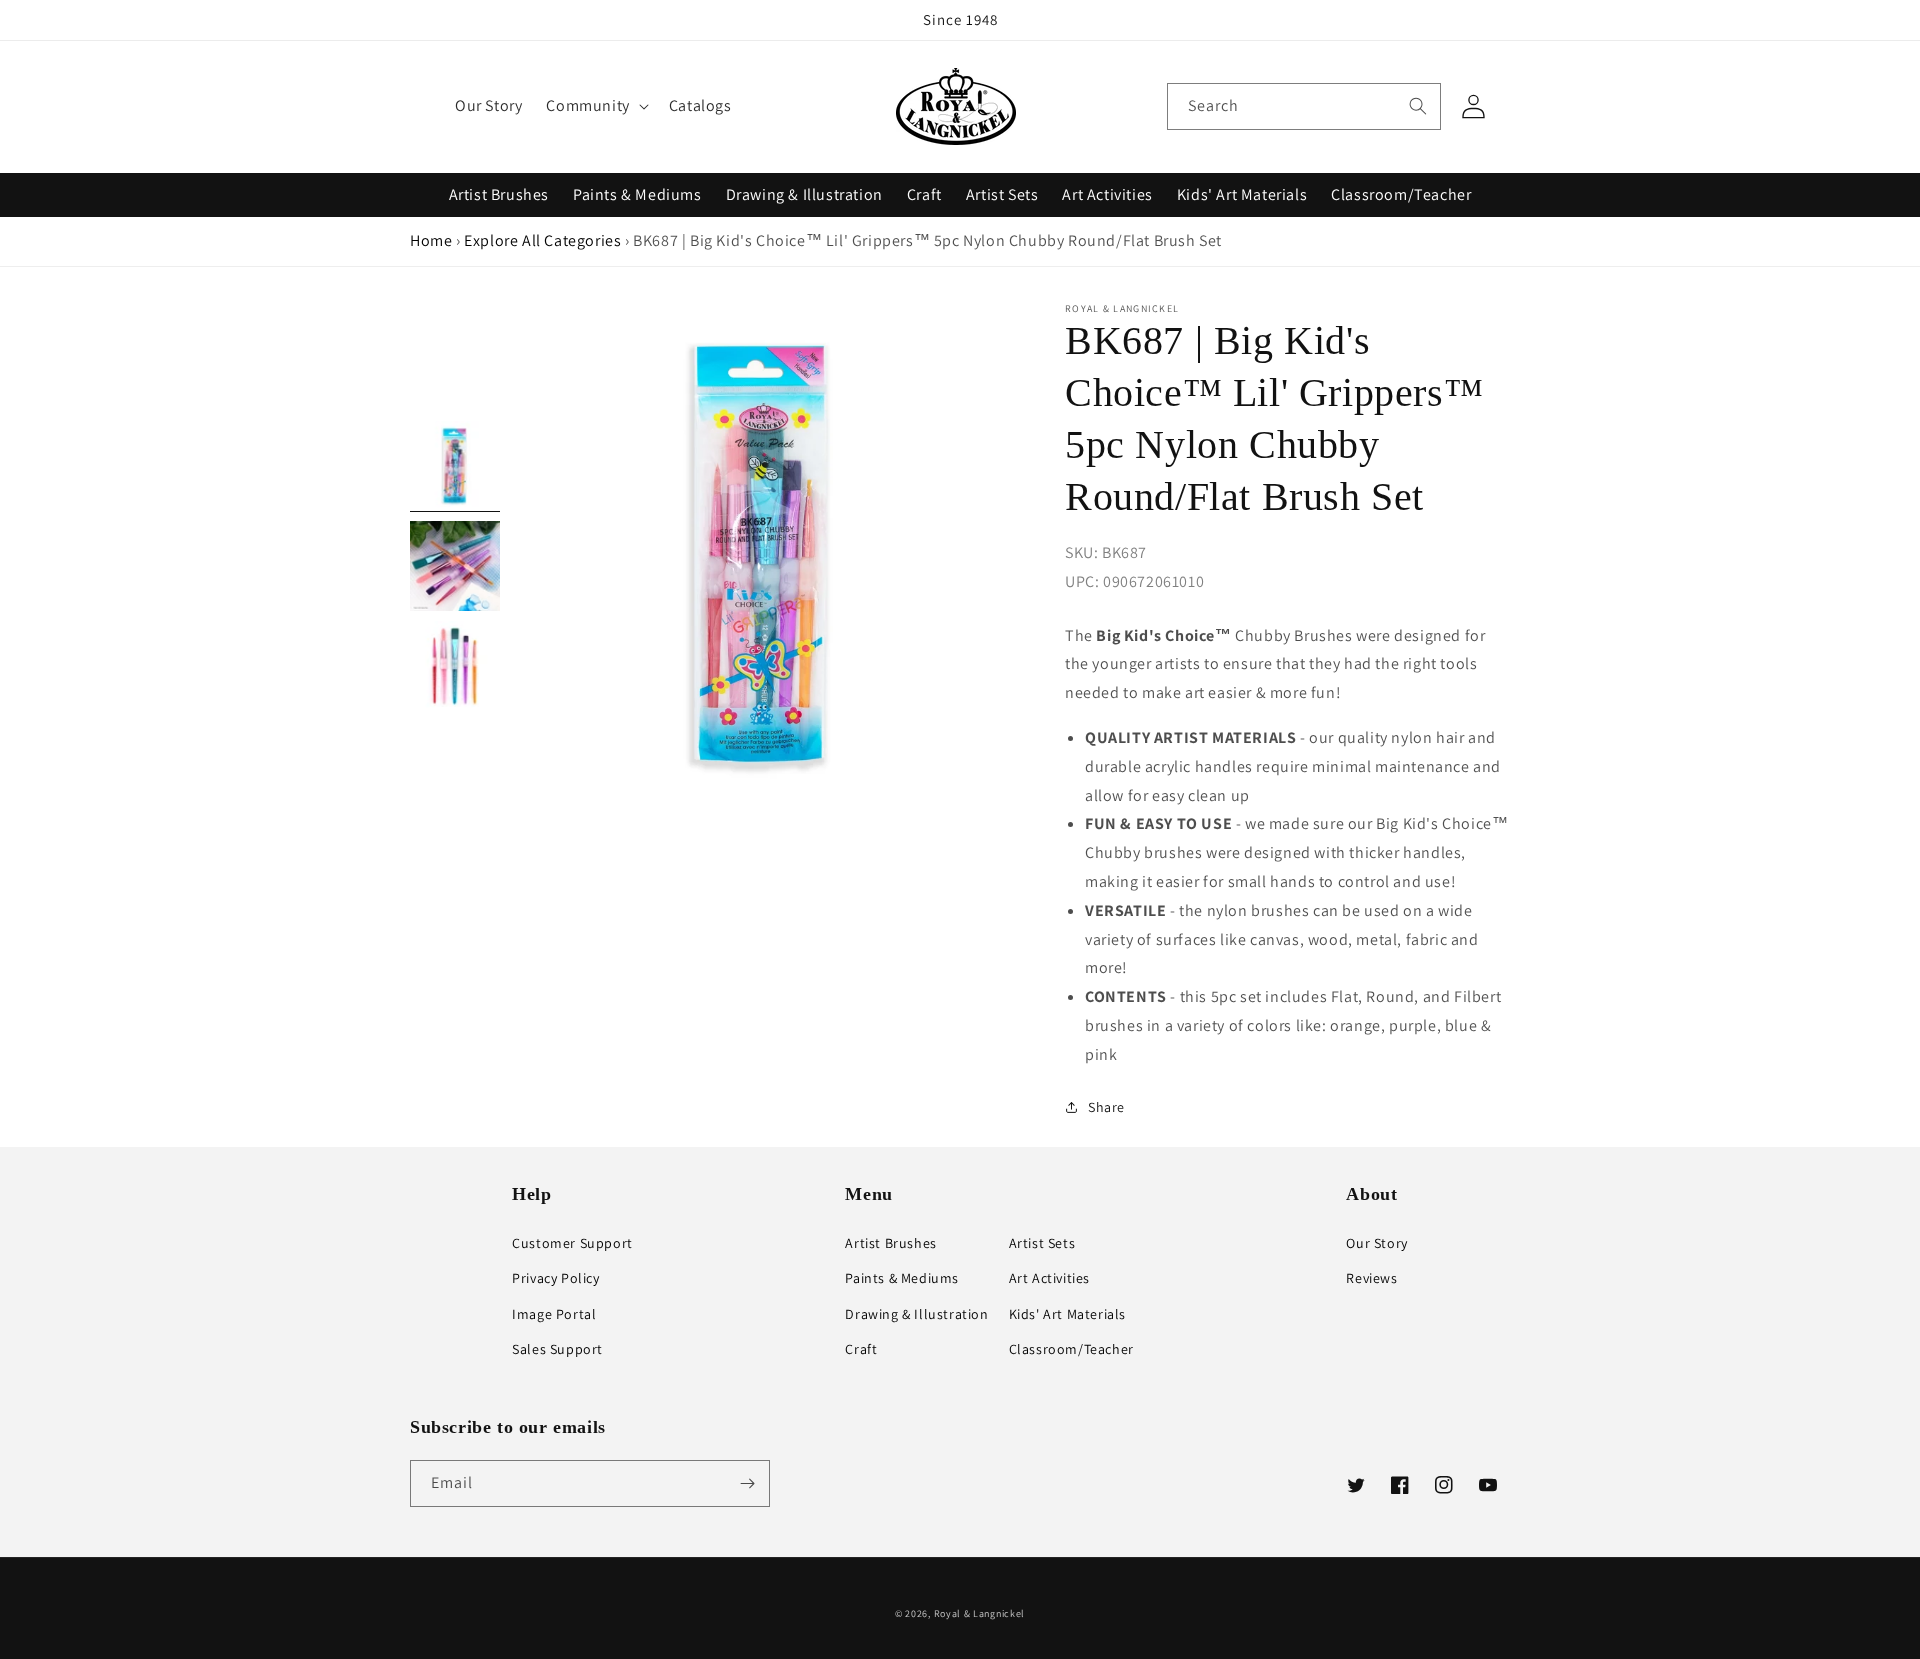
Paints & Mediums (637, 194)
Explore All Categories (542, 240)
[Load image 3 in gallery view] (455, 666)
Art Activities (1107, 194)
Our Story (1376, 1243)
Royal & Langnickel (980, 1613)
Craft (924, 194)
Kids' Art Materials (1242, 194)
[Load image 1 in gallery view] (455, 466)
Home (431, 240)
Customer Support (572, 1243)
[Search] (1418, 106)
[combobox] (1304, 106)
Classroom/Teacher (1401, 194)
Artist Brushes (499, 194)
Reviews (1371, 1278)
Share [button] (1106, 1107)
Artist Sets (1002, 194)
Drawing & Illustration (804, 194)
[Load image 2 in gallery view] (455, 566)
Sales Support (557, 1349)
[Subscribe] (747, 1483)
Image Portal (554, 1314)
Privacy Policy (555, 1278)
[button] (595, 106)
